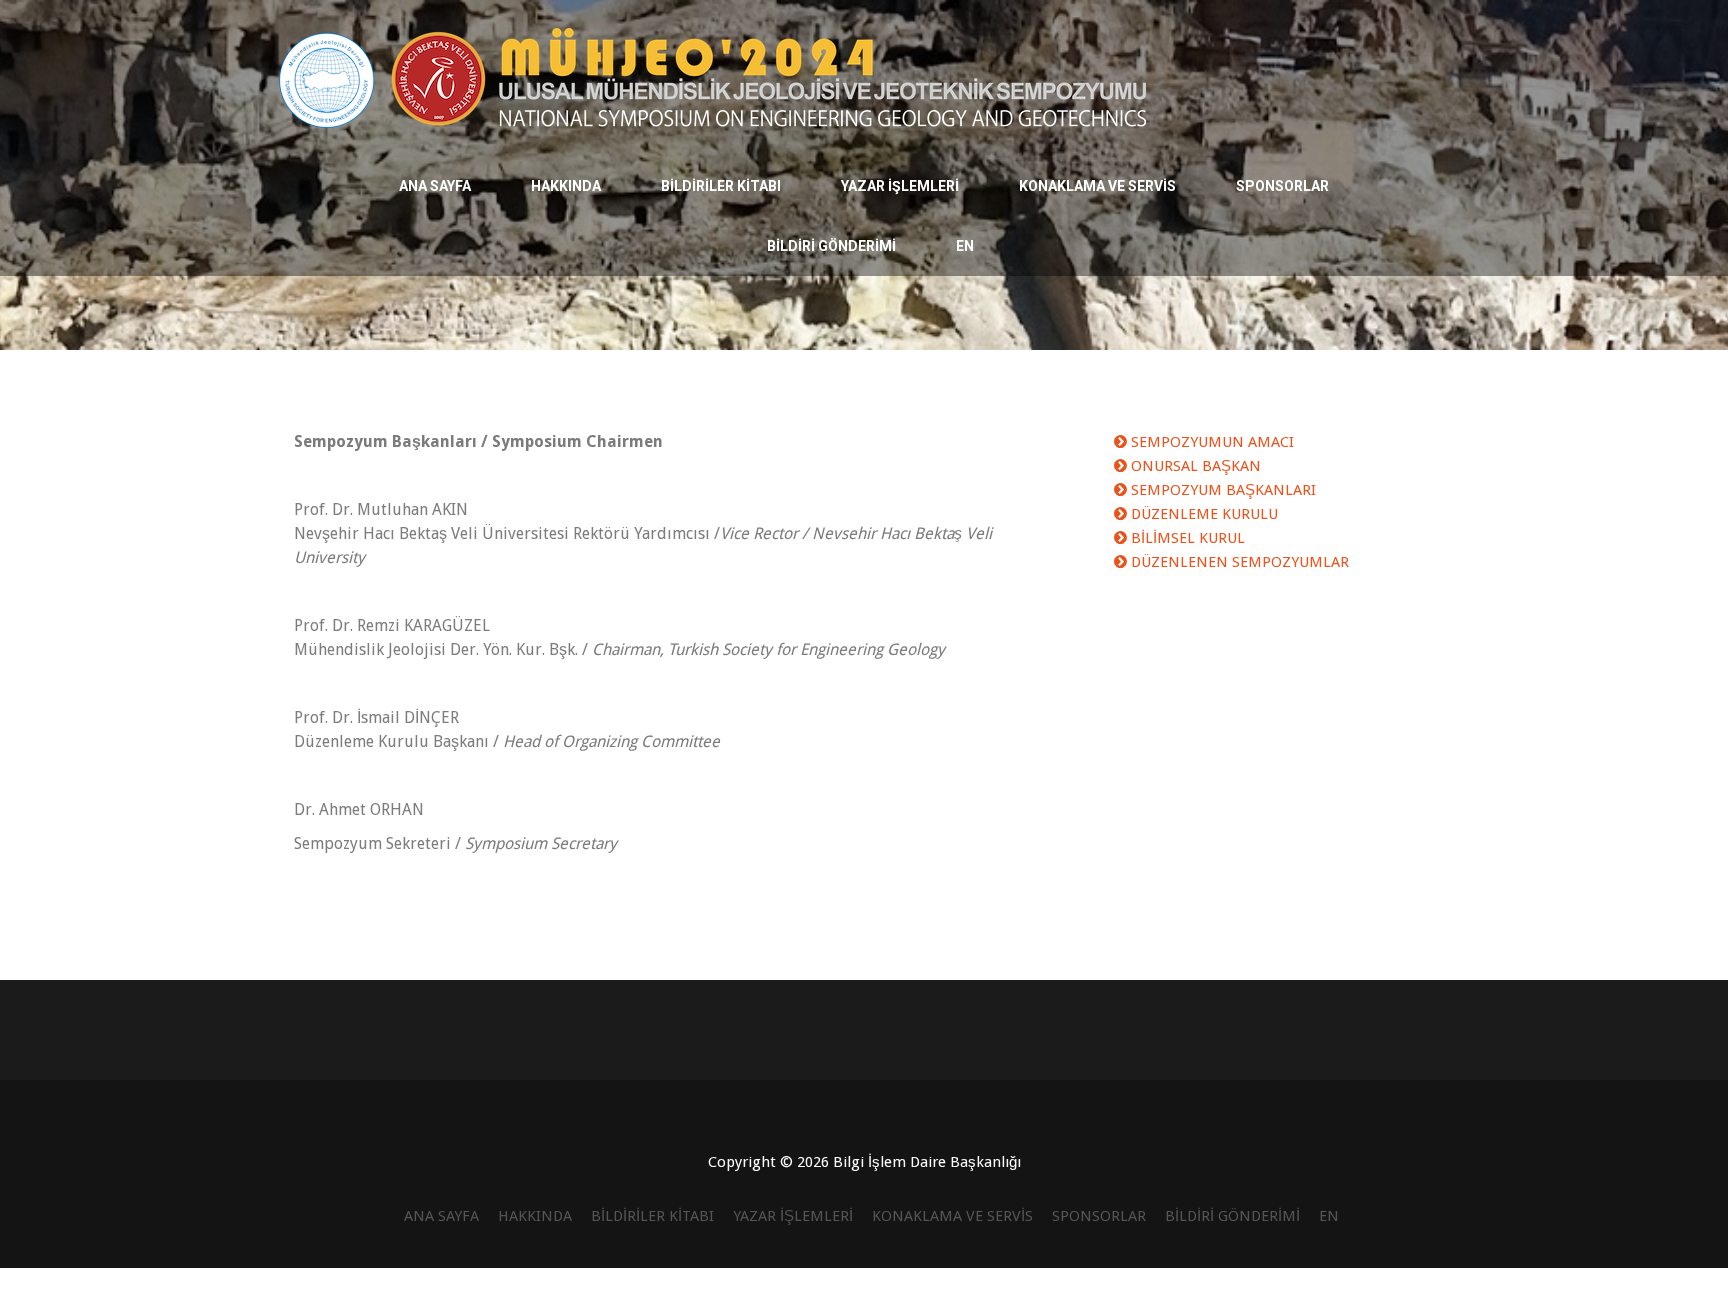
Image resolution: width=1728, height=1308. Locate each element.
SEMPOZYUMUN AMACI (1210, 442)
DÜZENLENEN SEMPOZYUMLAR (1238, 562)
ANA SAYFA (435, 186)
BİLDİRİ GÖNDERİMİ (831, 246)
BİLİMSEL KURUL (1186, 538)
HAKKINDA (566, 186)
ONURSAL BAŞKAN (1194, 466)
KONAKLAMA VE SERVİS (1097, 186)
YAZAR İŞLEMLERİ (900, 186)
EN (965, 246)
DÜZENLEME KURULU (1202, 514)
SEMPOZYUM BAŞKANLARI (1221, 490)
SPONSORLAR (1282, 186)
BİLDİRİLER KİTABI (721, 186)
